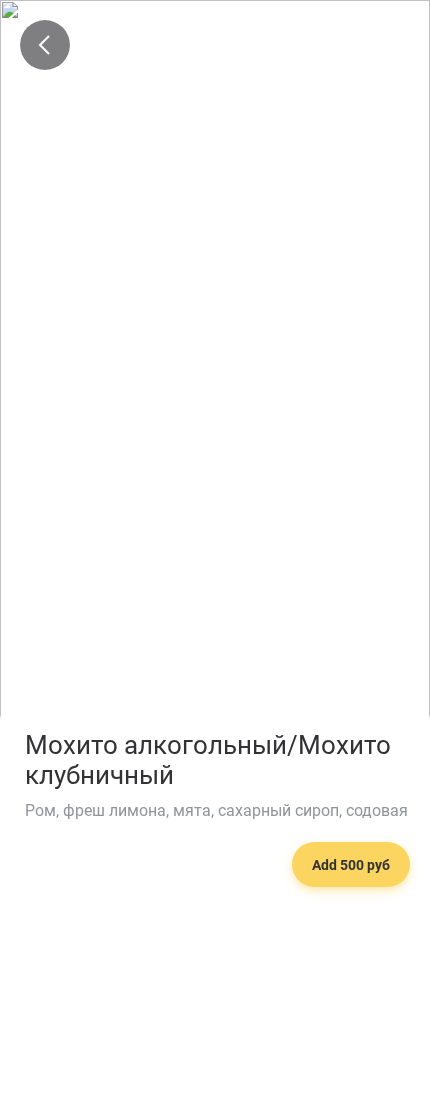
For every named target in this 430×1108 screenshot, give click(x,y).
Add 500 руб (351, 865)
